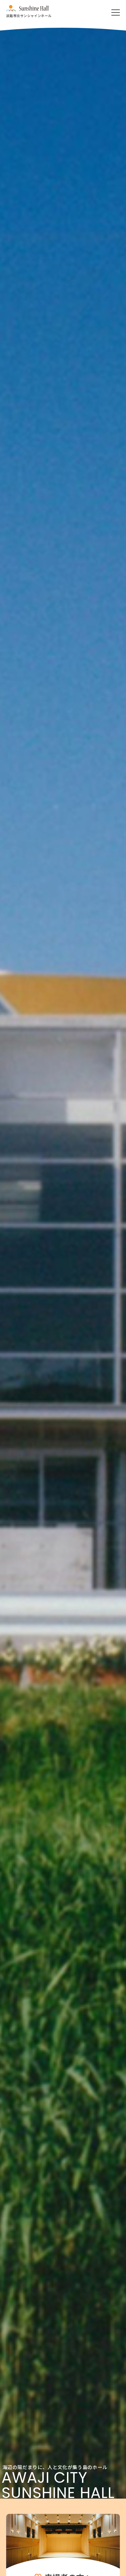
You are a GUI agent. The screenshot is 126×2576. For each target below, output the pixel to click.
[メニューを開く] (116, 12)
